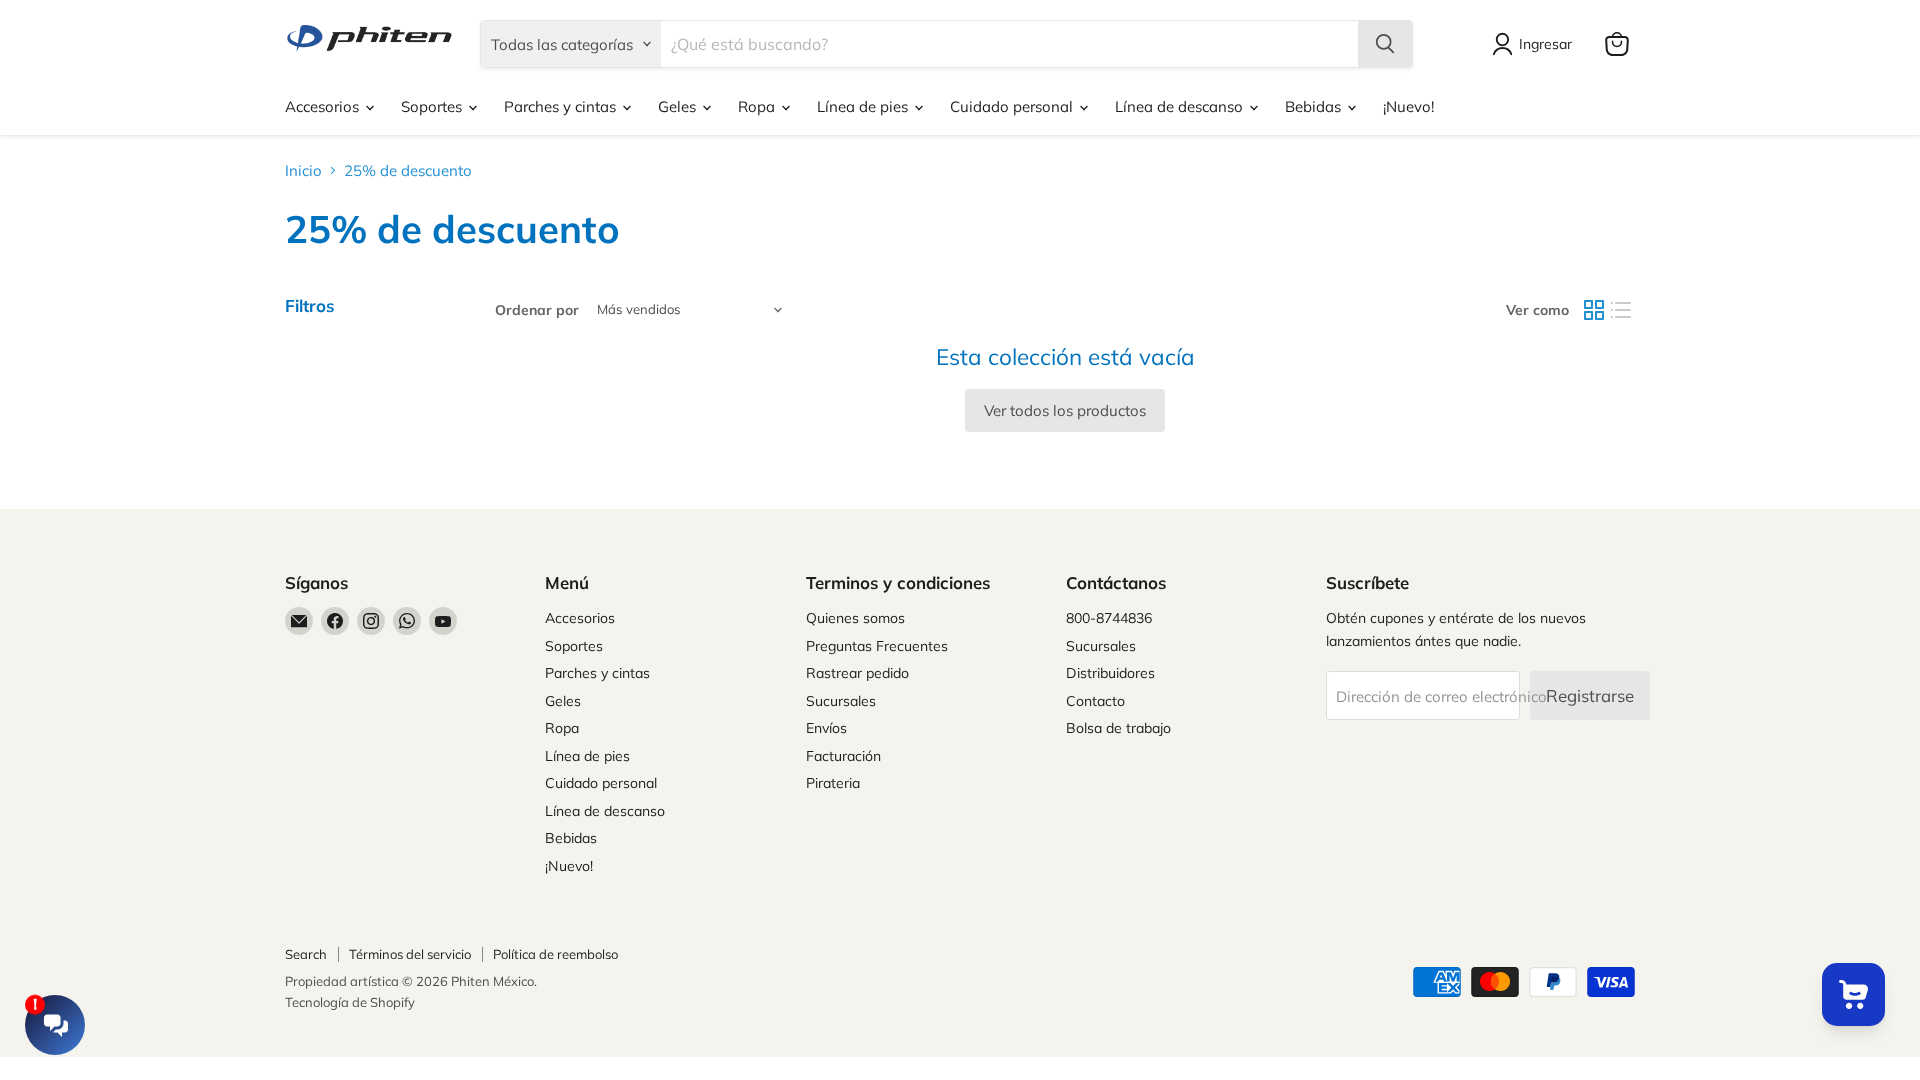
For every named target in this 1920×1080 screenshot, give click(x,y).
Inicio (303, 170)
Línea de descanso (1181, 106)
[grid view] (1594, 310)
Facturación (843, 756)
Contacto (1095, 701)
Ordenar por (537, 310)
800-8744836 (1109, 618)
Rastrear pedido (857, 673)
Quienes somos (855, 618)
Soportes (433, 106)
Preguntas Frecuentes (877, 646)
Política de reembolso (555, 954)
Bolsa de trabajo (1118, 728)
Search (306, 954)
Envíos (826, 728)
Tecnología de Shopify (350, 1002)
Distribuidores (1110, 673)
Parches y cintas (562, 106)
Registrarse (1590, 695)
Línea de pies (864, 106)
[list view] (1622, 310)
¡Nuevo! (1408, 106)
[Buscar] (1385, 44)
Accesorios (324, 106)
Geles (679, 106)
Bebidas (1315, 106)
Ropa (758, 106)
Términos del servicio (410, 954)
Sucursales (841, 701)
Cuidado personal (1013, 106)
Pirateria (833, 783)
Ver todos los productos (1065, 410)
